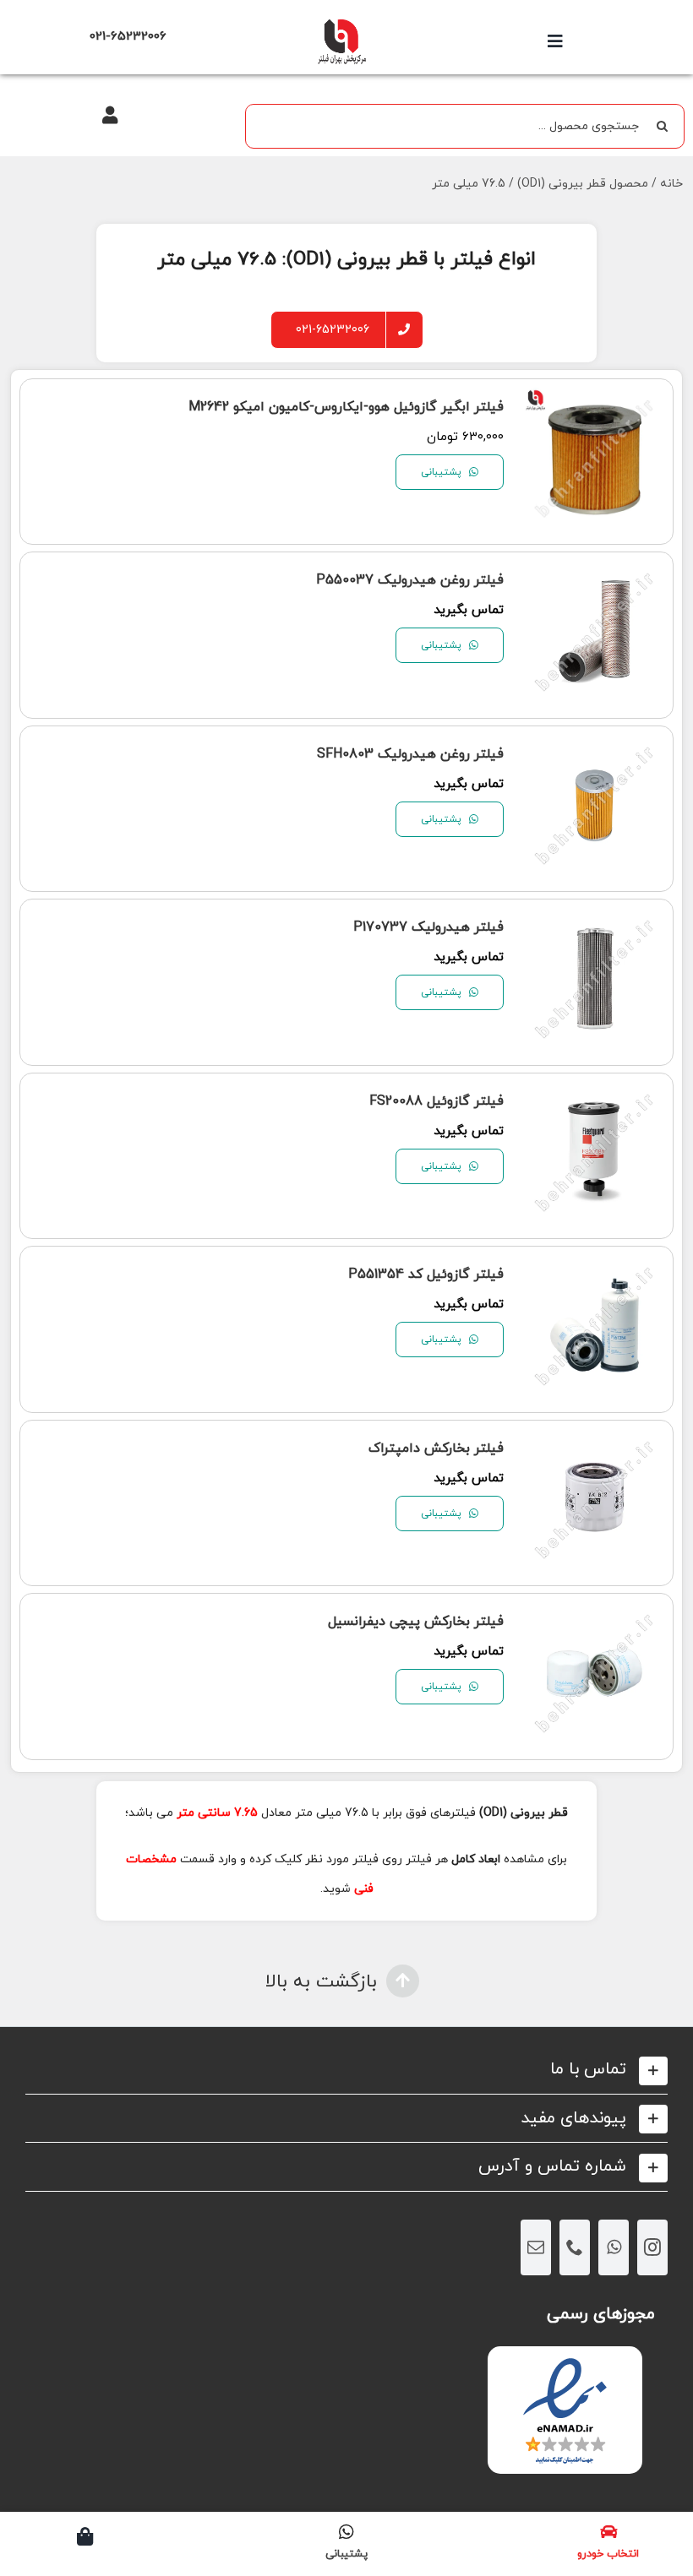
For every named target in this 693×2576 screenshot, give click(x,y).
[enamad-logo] (565, 2361)
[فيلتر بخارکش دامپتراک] (595, 1445)
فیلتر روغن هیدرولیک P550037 (410, 580)
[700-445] (341, 23)
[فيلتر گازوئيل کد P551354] (595, 1271)
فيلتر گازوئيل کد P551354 (426, 1274)
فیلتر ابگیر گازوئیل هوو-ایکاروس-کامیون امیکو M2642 (346, 407)
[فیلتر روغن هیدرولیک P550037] (595, 576)
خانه (671, 184)
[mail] (536, 2247)
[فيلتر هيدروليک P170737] (595, 924)
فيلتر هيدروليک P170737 (428, 927)
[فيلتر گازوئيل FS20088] (595, 1098)
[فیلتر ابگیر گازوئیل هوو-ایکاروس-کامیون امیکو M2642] (595, 403)
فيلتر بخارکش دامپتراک (436, 1448)
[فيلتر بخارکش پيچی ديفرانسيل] (595, 1618)
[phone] (575, 2247)
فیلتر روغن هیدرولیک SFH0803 (410, 754)
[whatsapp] (614, 2247)
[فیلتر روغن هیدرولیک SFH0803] (595, 750)
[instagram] (652, 2247)
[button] (346, 2070)
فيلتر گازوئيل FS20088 (437, 1101)
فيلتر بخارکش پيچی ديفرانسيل (416, 1622)
